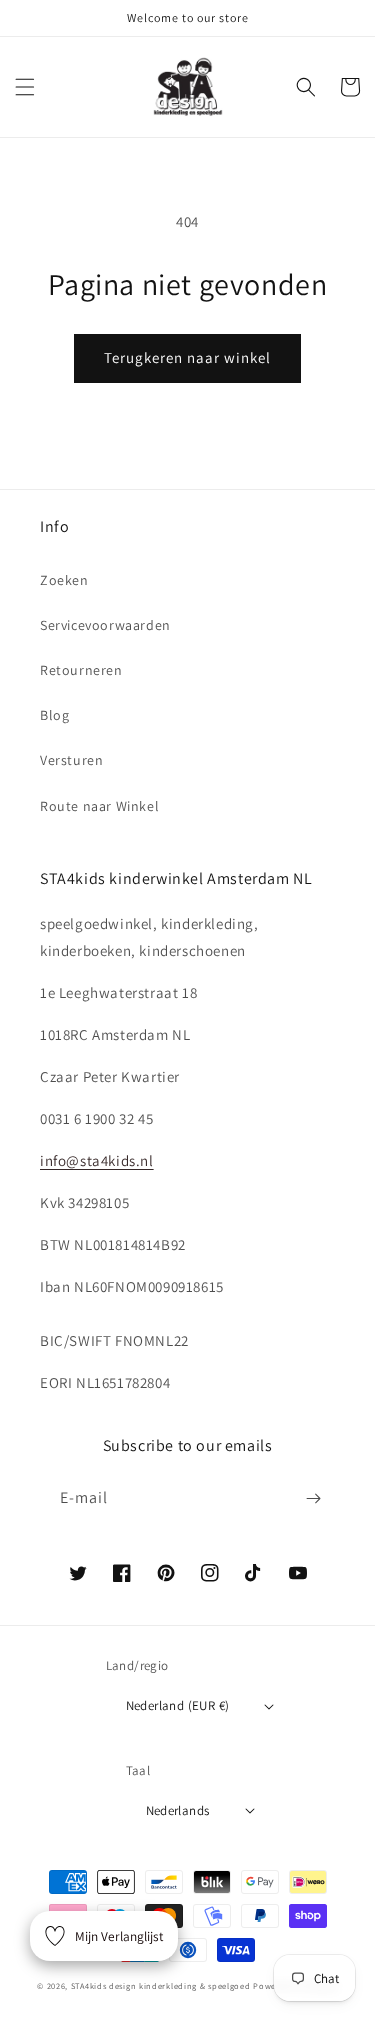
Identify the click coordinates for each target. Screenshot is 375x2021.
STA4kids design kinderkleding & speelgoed (161, 1985)
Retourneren (81, 670)
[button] (25, 87)
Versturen (71, 760)
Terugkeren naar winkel (187, 357)
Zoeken (64, 580)
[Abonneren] (313, 1498)
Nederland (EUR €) (178, 1705)
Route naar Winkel (99, 806)
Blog (54, 715)
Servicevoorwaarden (105, 625)
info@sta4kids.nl (97, 1160)
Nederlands (178, 1810)
